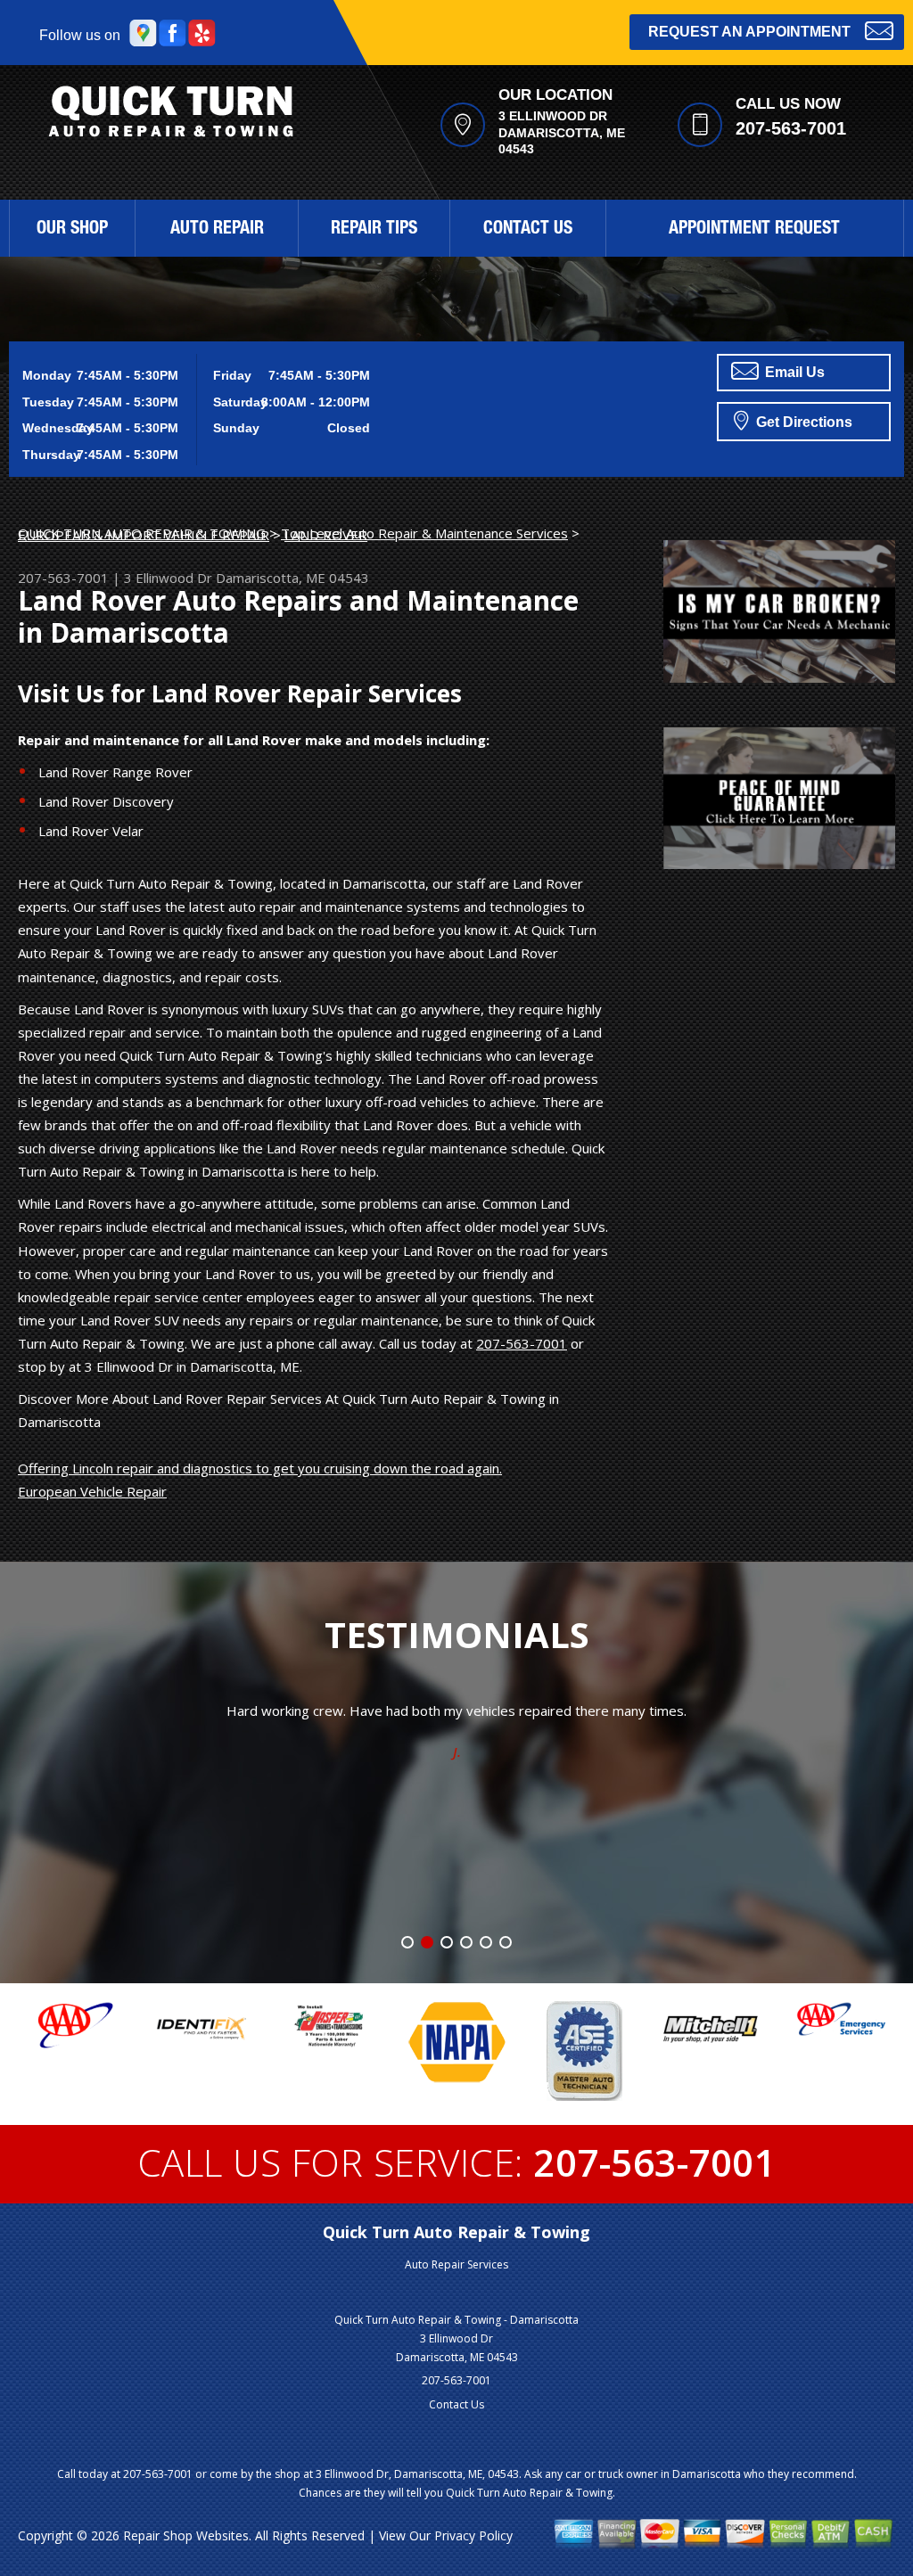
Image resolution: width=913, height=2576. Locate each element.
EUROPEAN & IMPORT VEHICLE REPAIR (144, 535)
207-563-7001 (791, 128)
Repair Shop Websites (186, 2535)
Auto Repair (217, 230)
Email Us (793, 372)
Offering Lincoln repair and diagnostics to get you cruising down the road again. (260, 1468)
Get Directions (802, 422)
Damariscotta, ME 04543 (292, 578)
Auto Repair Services (456, 2264)
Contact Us (528, 230)
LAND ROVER (326, 535)
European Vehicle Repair (92, 1491)
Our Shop (72, 230)
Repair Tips (374, 230)
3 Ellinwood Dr (168, 578)
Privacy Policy (473, 2535)
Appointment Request (754, 230)
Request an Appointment (749, 32)
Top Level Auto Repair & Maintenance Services (424, 533)
